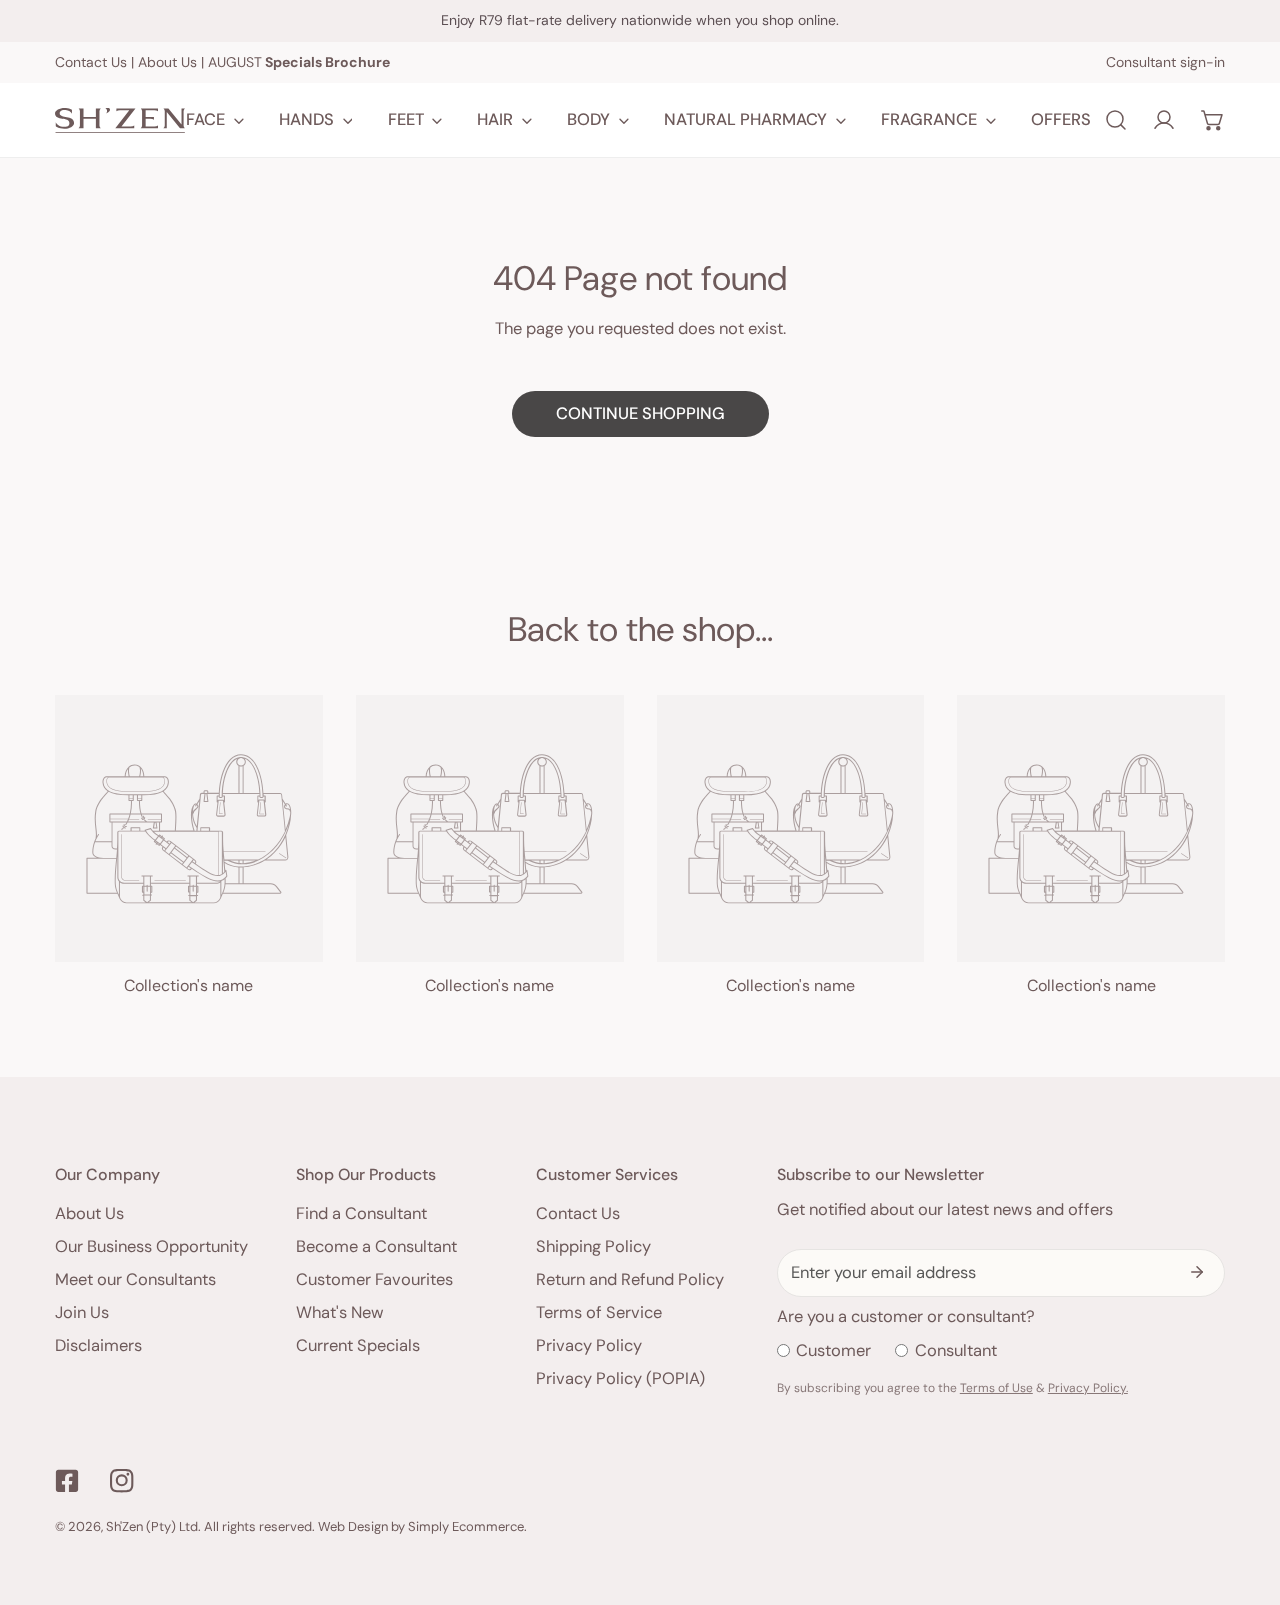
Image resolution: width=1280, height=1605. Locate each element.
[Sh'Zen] (120, 120)
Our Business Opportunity (151, 1246)
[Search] (1116, 120)
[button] (1213, 120)
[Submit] (1197, 1272)
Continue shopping (640, 413)
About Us (167, 62)
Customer (833, 1350)
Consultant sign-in (1165, 62)
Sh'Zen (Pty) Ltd (152, 1526)
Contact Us (91, 62)
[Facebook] (67, 1480)
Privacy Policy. (1088, 1388)
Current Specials (358, 1345)
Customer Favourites (374, 1279)
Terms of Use (996, 1388)
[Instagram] (121, 1480)
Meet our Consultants (135, 1279)
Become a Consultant (376, 1246)
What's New (340, 1312)
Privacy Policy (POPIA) (620, 1378)
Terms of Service (599, 1312)
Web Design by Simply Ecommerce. (422, 1526)
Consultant (956, 1350)
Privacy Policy (589, 1345)
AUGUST (299, 62)
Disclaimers (98, 1345)
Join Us (82, 1312)
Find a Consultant (361, 1213)
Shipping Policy (593, 1246)
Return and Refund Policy (630, 1279)
